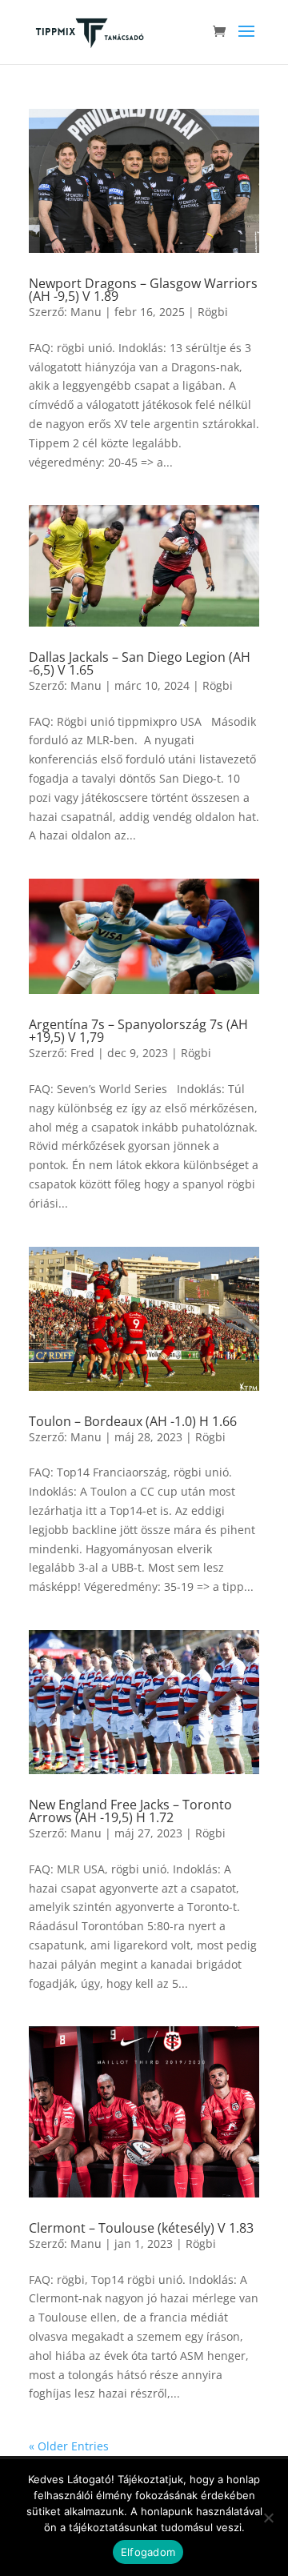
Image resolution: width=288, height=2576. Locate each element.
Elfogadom (148, 2552)
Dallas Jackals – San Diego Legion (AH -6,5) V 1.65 (140, 663)
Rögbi (213, 312)
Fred (82, 1053)
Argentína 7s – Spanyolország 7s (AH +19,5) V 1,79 (138, 1031)
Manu (86, 312)
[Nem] (268, 2518)
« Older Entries (69, 2446)
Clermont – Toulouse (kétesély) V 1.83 (141, 2228)
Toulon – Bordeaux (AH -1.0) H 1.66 (133, 1421)
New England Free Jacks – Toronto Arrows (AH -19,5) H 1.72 (130, 1811)
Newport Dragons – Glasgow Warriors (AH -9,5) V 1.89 (143, 290)
